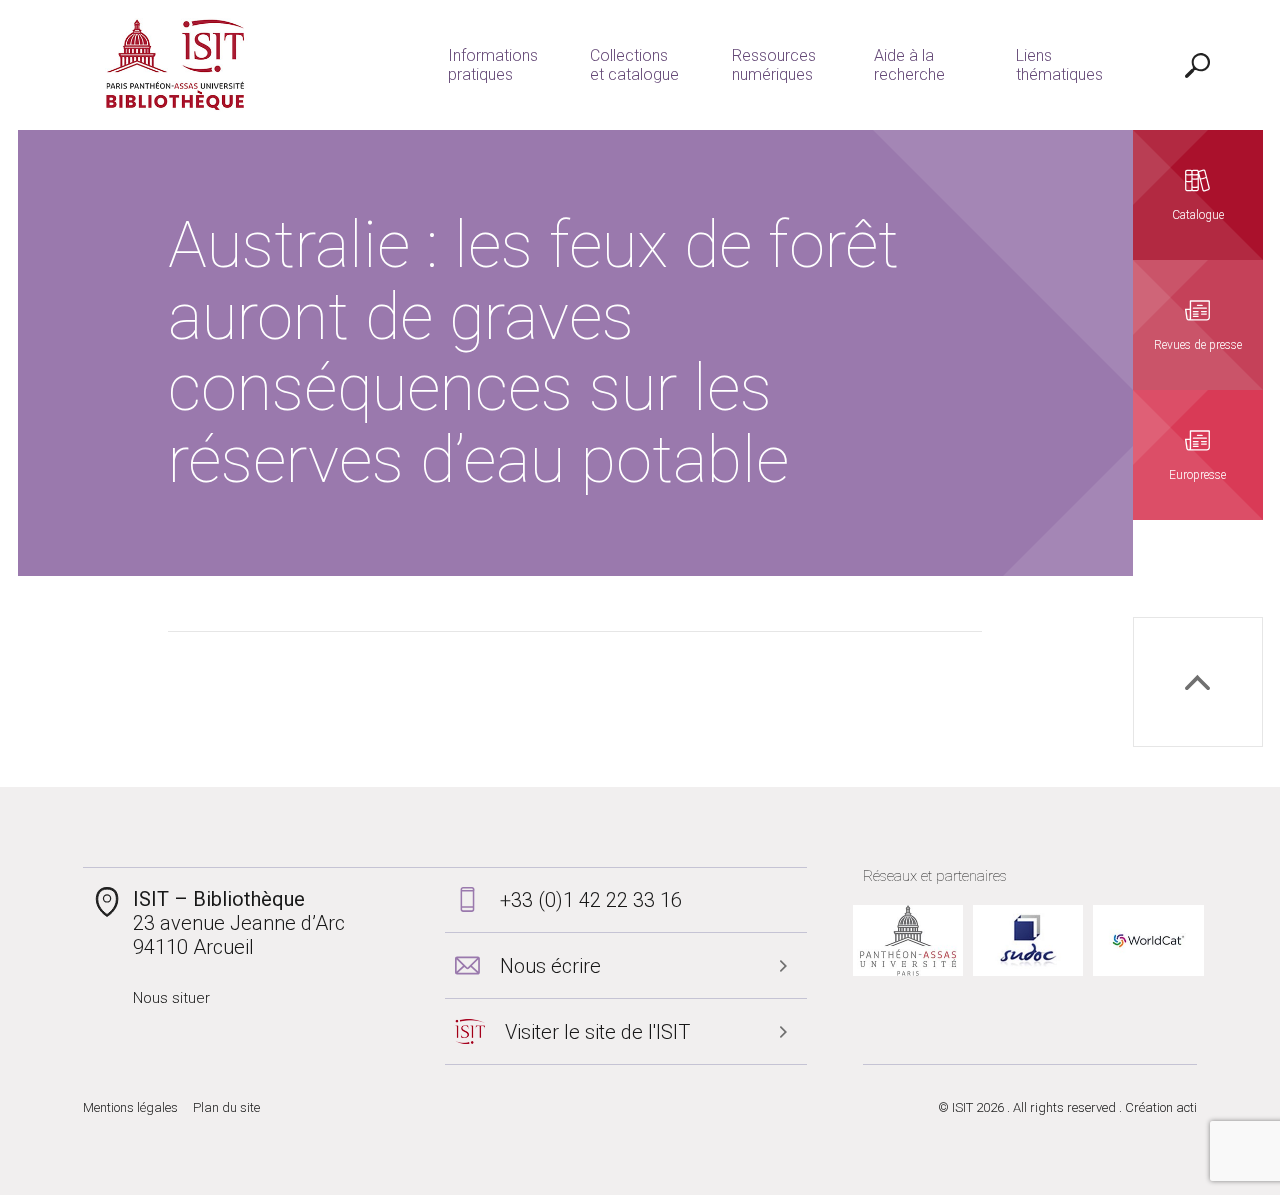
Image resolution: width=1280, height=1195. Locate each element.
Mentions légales (130, 1107)
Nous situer (171, 998)
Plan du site (226, 1107)
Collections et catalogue (634, 65)
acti (1186, 1107)
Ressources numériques (774, 65)
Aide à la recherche (909, 65)
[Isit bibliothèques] (175, 65)
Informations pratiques (493, 65)
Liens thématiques (1059, 65)
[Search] (1198, 65)
